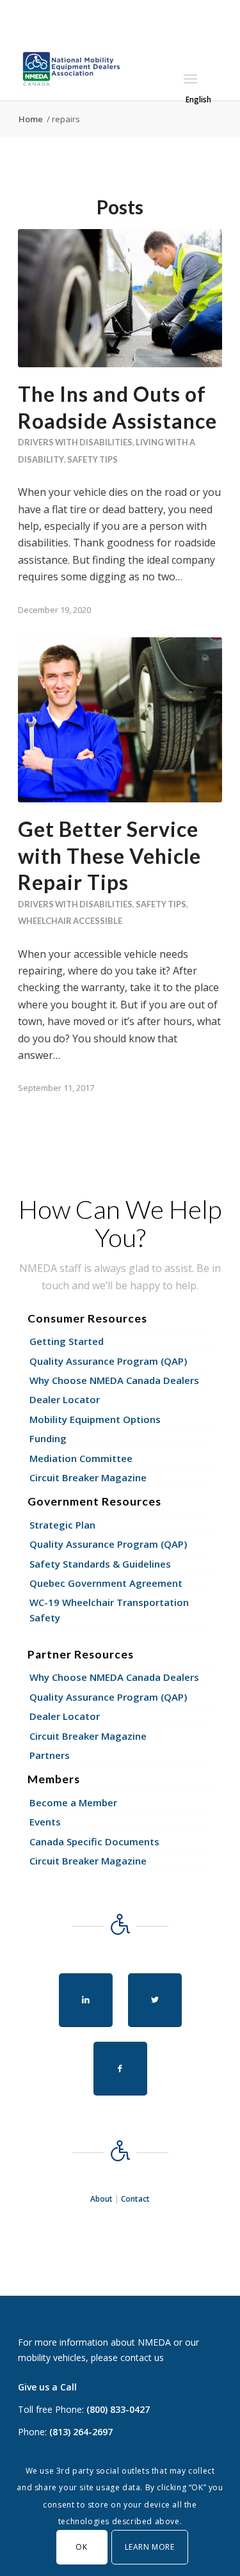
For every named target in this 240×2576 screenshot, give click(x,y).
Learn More (150, 2547)
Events (45, 1822)
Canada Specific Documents (94, 1841)
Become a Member (73, 1802)
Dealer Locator (65, 1399)
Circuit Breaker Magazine (88, 1477)
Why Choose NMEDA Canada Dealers (114, 1380)
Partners (50, 1755)
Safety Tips (92, 459)
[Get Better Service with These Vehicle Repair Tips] (120, 720)
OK (81, 2547)
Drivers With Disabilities (75, 442)
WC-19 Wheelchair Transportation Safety (109, 1610)
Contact (135, 2199)
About (101, 2199)
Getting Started (67, 1341)
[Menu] (190, 79)
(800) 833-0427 (118, 2409)
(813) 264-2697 (81, 2432)
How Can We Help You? (120, 1223)
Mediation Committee (81, 1458)
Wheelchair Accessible (70, 921)
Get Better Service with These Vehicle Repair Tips (109, 855)
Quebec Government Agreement (106, 1583)
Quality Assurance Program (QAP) (108, 1361)
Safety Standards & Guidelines (100, 1564)
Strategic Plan (62, 1525)
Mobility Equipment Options (95, 1419)
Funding (48, 1438)
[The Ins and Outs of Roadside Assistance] (120, 298)
